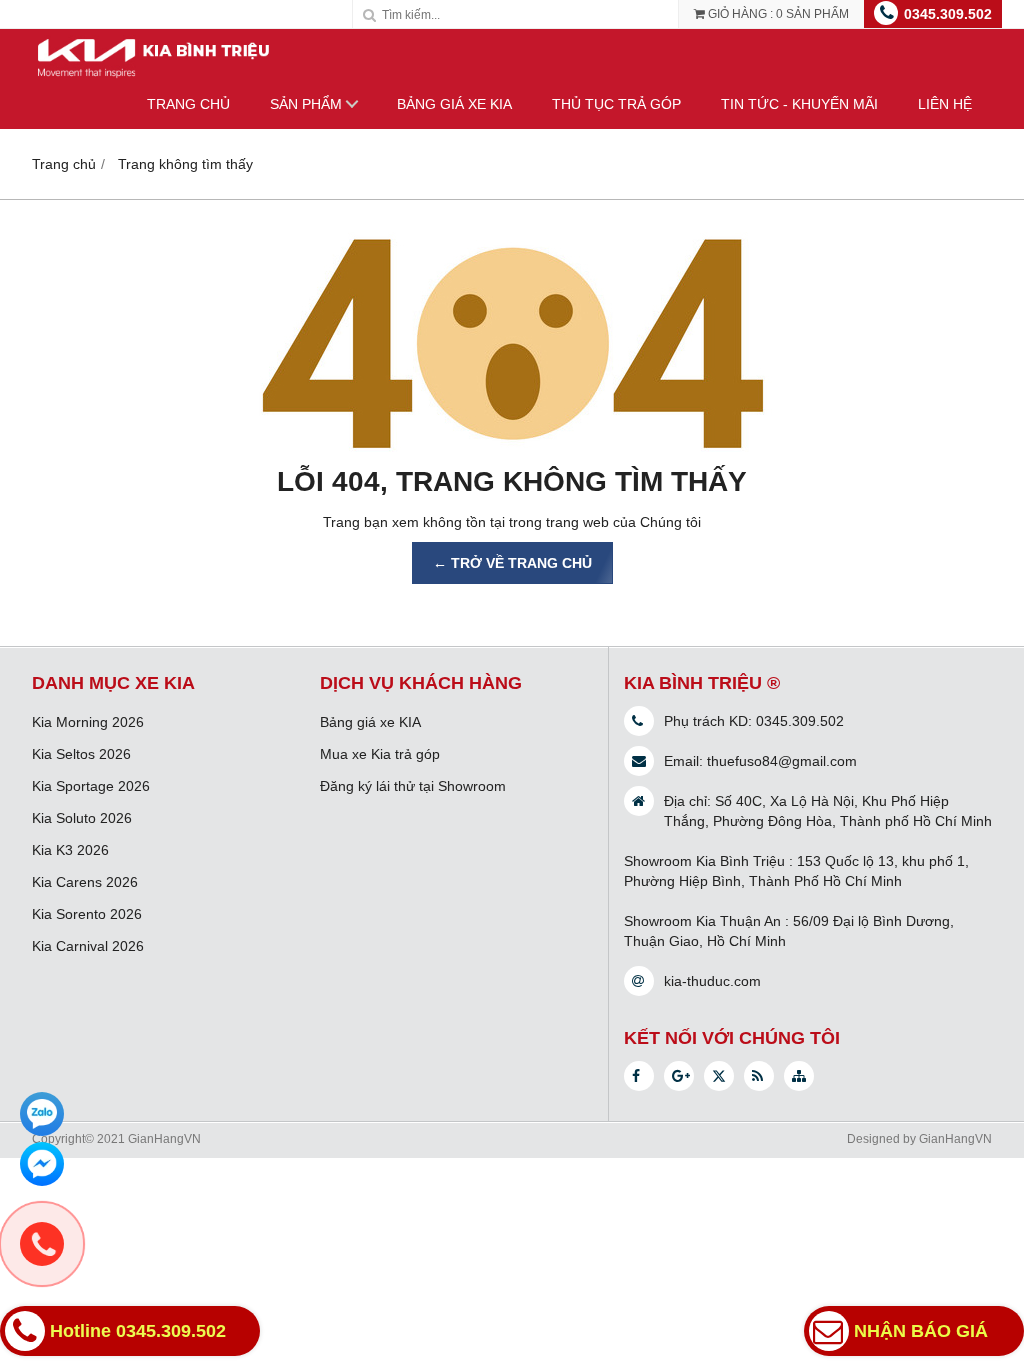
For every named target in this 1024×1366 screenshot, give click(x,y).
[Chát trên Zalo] (42, 1114)
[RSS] (759, 1076)
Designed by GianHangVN (919, 1139)
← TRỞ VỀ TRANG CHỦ (512, 563)
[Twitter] (719, 1076)
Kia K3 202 (66, 850)
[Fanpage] (639, 1076)
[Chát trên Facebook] (42, 1164)
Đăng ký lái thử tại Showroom (413, 786)
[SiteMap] (799, 1076)
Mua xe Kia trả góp (380, 754)
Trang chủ (188, 104)
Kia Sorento (71, 914)
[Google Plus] (679, 1076)
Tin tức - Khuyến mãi (799, 104)
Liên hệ (945, 104)
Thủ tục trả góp (616, 104)
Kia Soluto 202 (78, 818)
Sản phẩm (306, 104)
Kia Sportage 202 (87, 786)
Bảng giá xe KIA (454, 104)
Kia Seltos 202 (77, 754)
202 (118, 882)
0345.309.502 (948, 14)
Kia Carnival (72, 946)
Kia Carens (69, 882)
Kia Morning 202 (84, 722)
